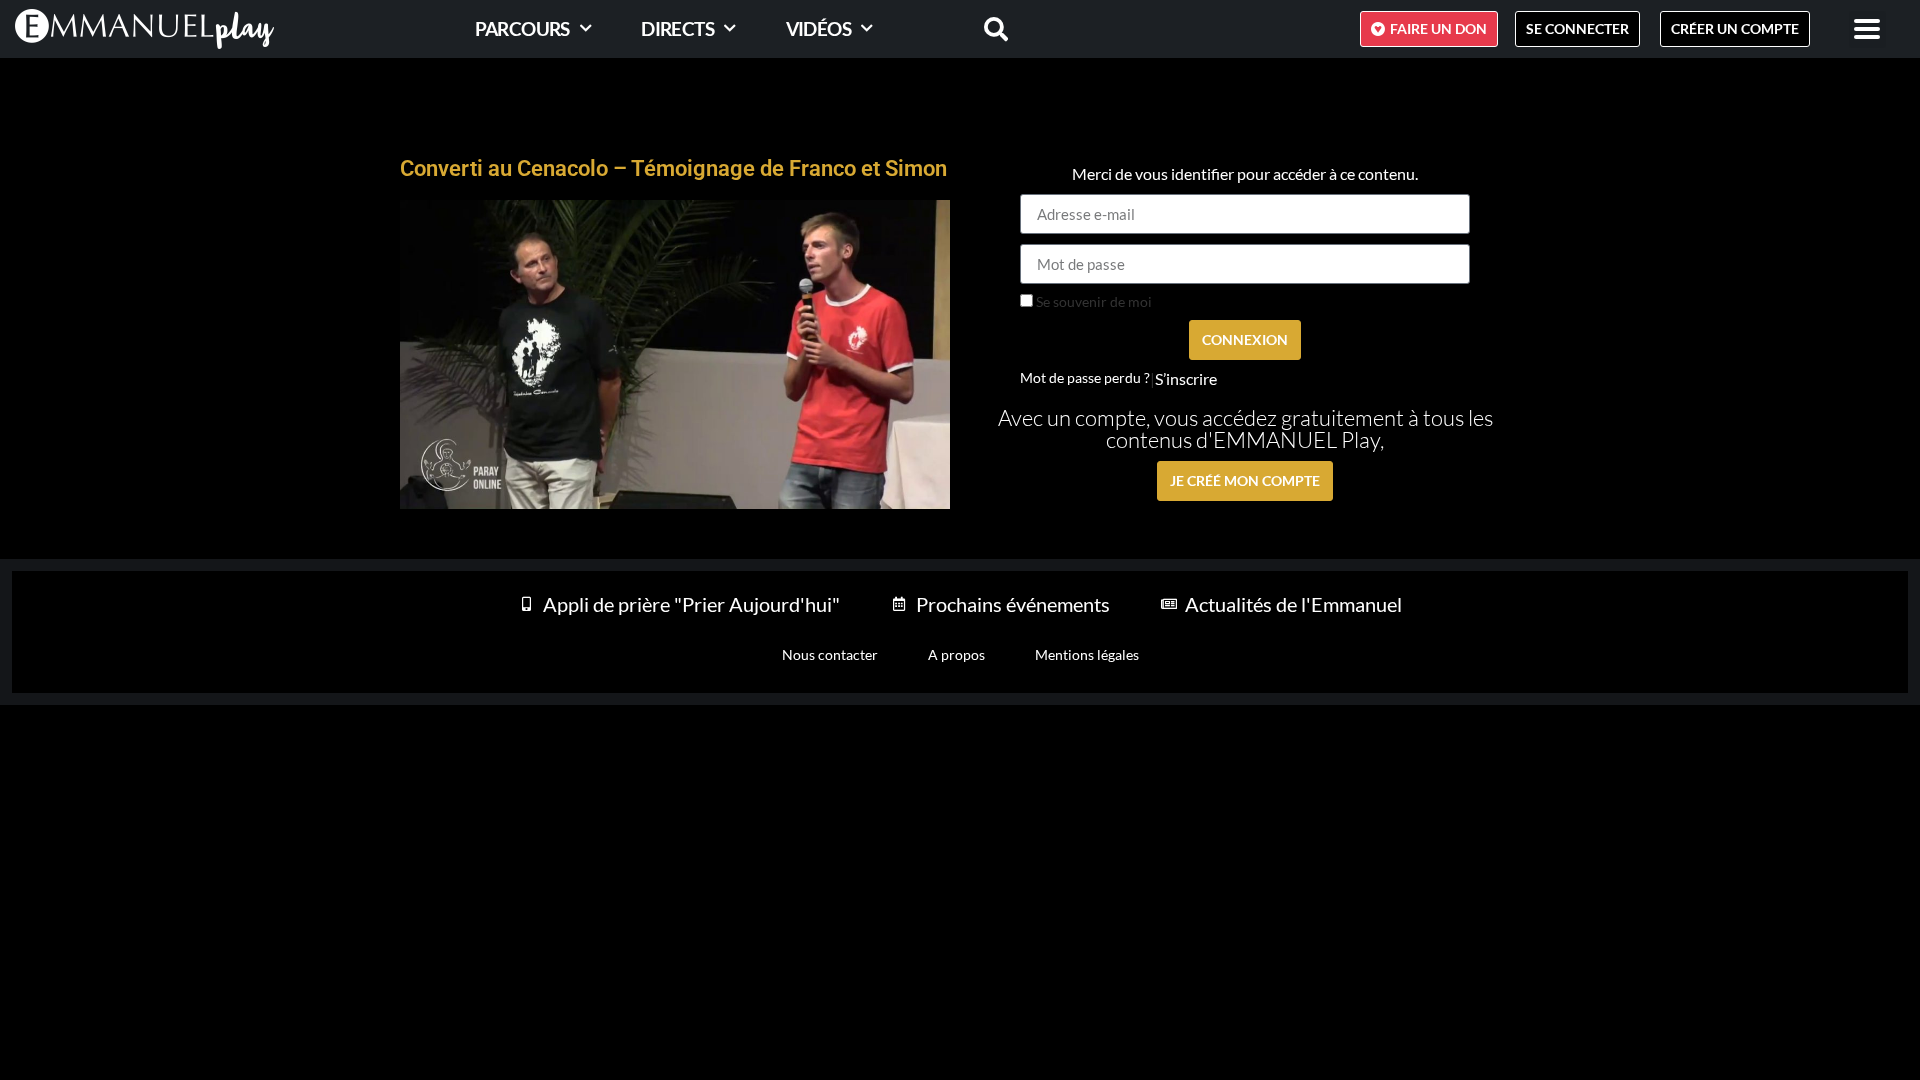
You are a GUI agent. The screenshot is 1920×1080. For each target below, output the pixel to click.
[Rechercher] (984, 29)
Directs (677, 28)
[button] (1867, 29)
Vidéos (818, 28)
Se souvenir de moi (1092, 302)
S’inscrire (1186, 379)
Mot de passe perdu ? (1085, 378)
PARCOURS (522, 28)
